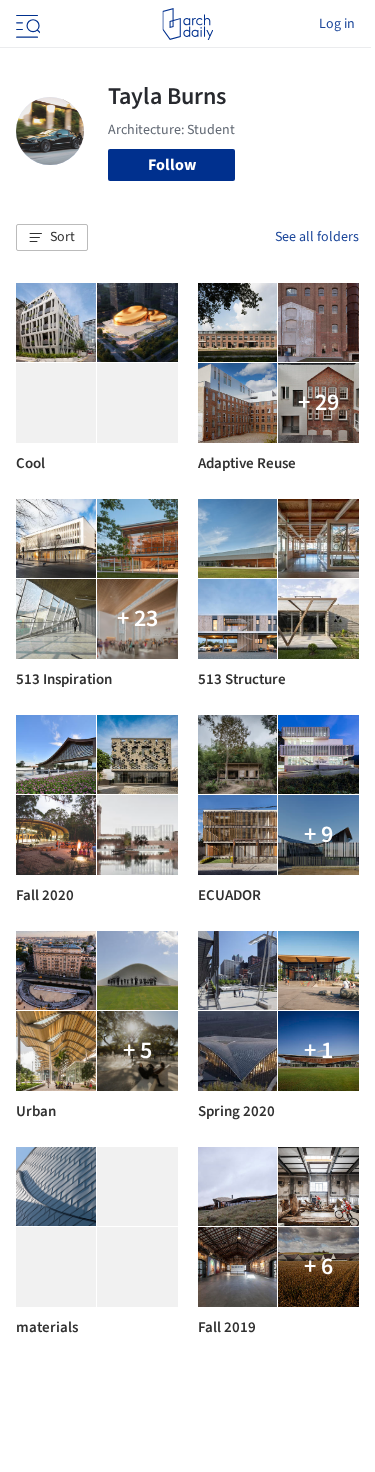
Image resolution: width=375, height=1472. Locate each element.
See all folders (317, 237)
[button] (52, 238)
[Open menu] (26, 24)
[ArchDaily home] (187, 24)
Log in (337, 24)
